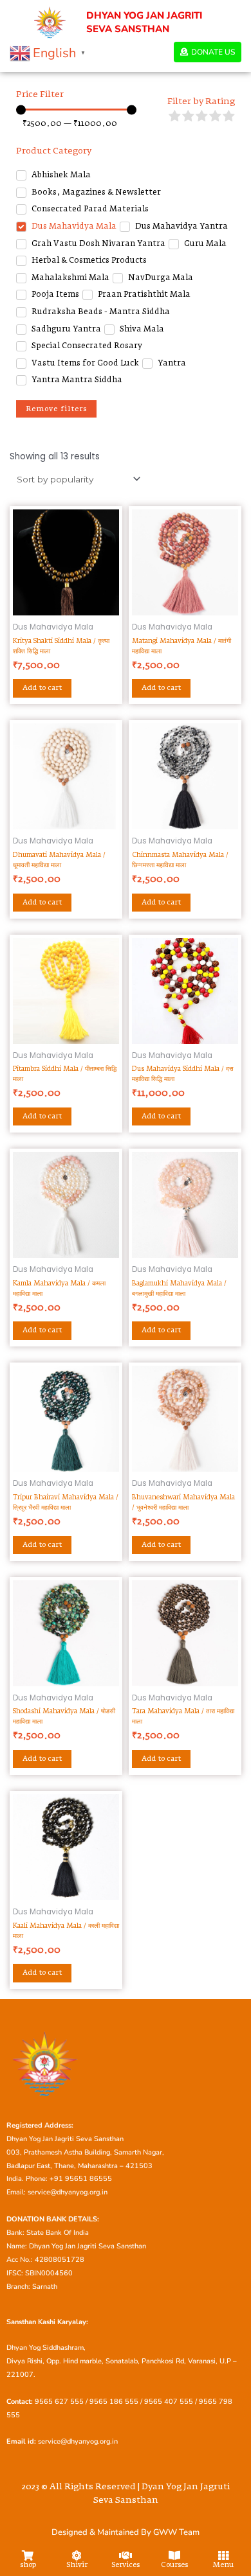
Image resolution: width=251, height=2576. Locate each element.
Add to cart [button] (42, 688)
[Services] (126, 2555)
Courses (174, 2565)
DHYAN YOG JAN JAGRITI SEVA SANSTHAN (144, 22)
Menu (223, 2565)
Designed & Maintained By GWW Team (126, 2532)
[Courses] (174, 2555)
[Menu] (223, 2555)
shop (28, 2565)
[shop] (28, 2555)
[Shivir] (77, 2555)
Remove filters (56, 409)
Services (126, 2565)
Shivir (77, 2565)
